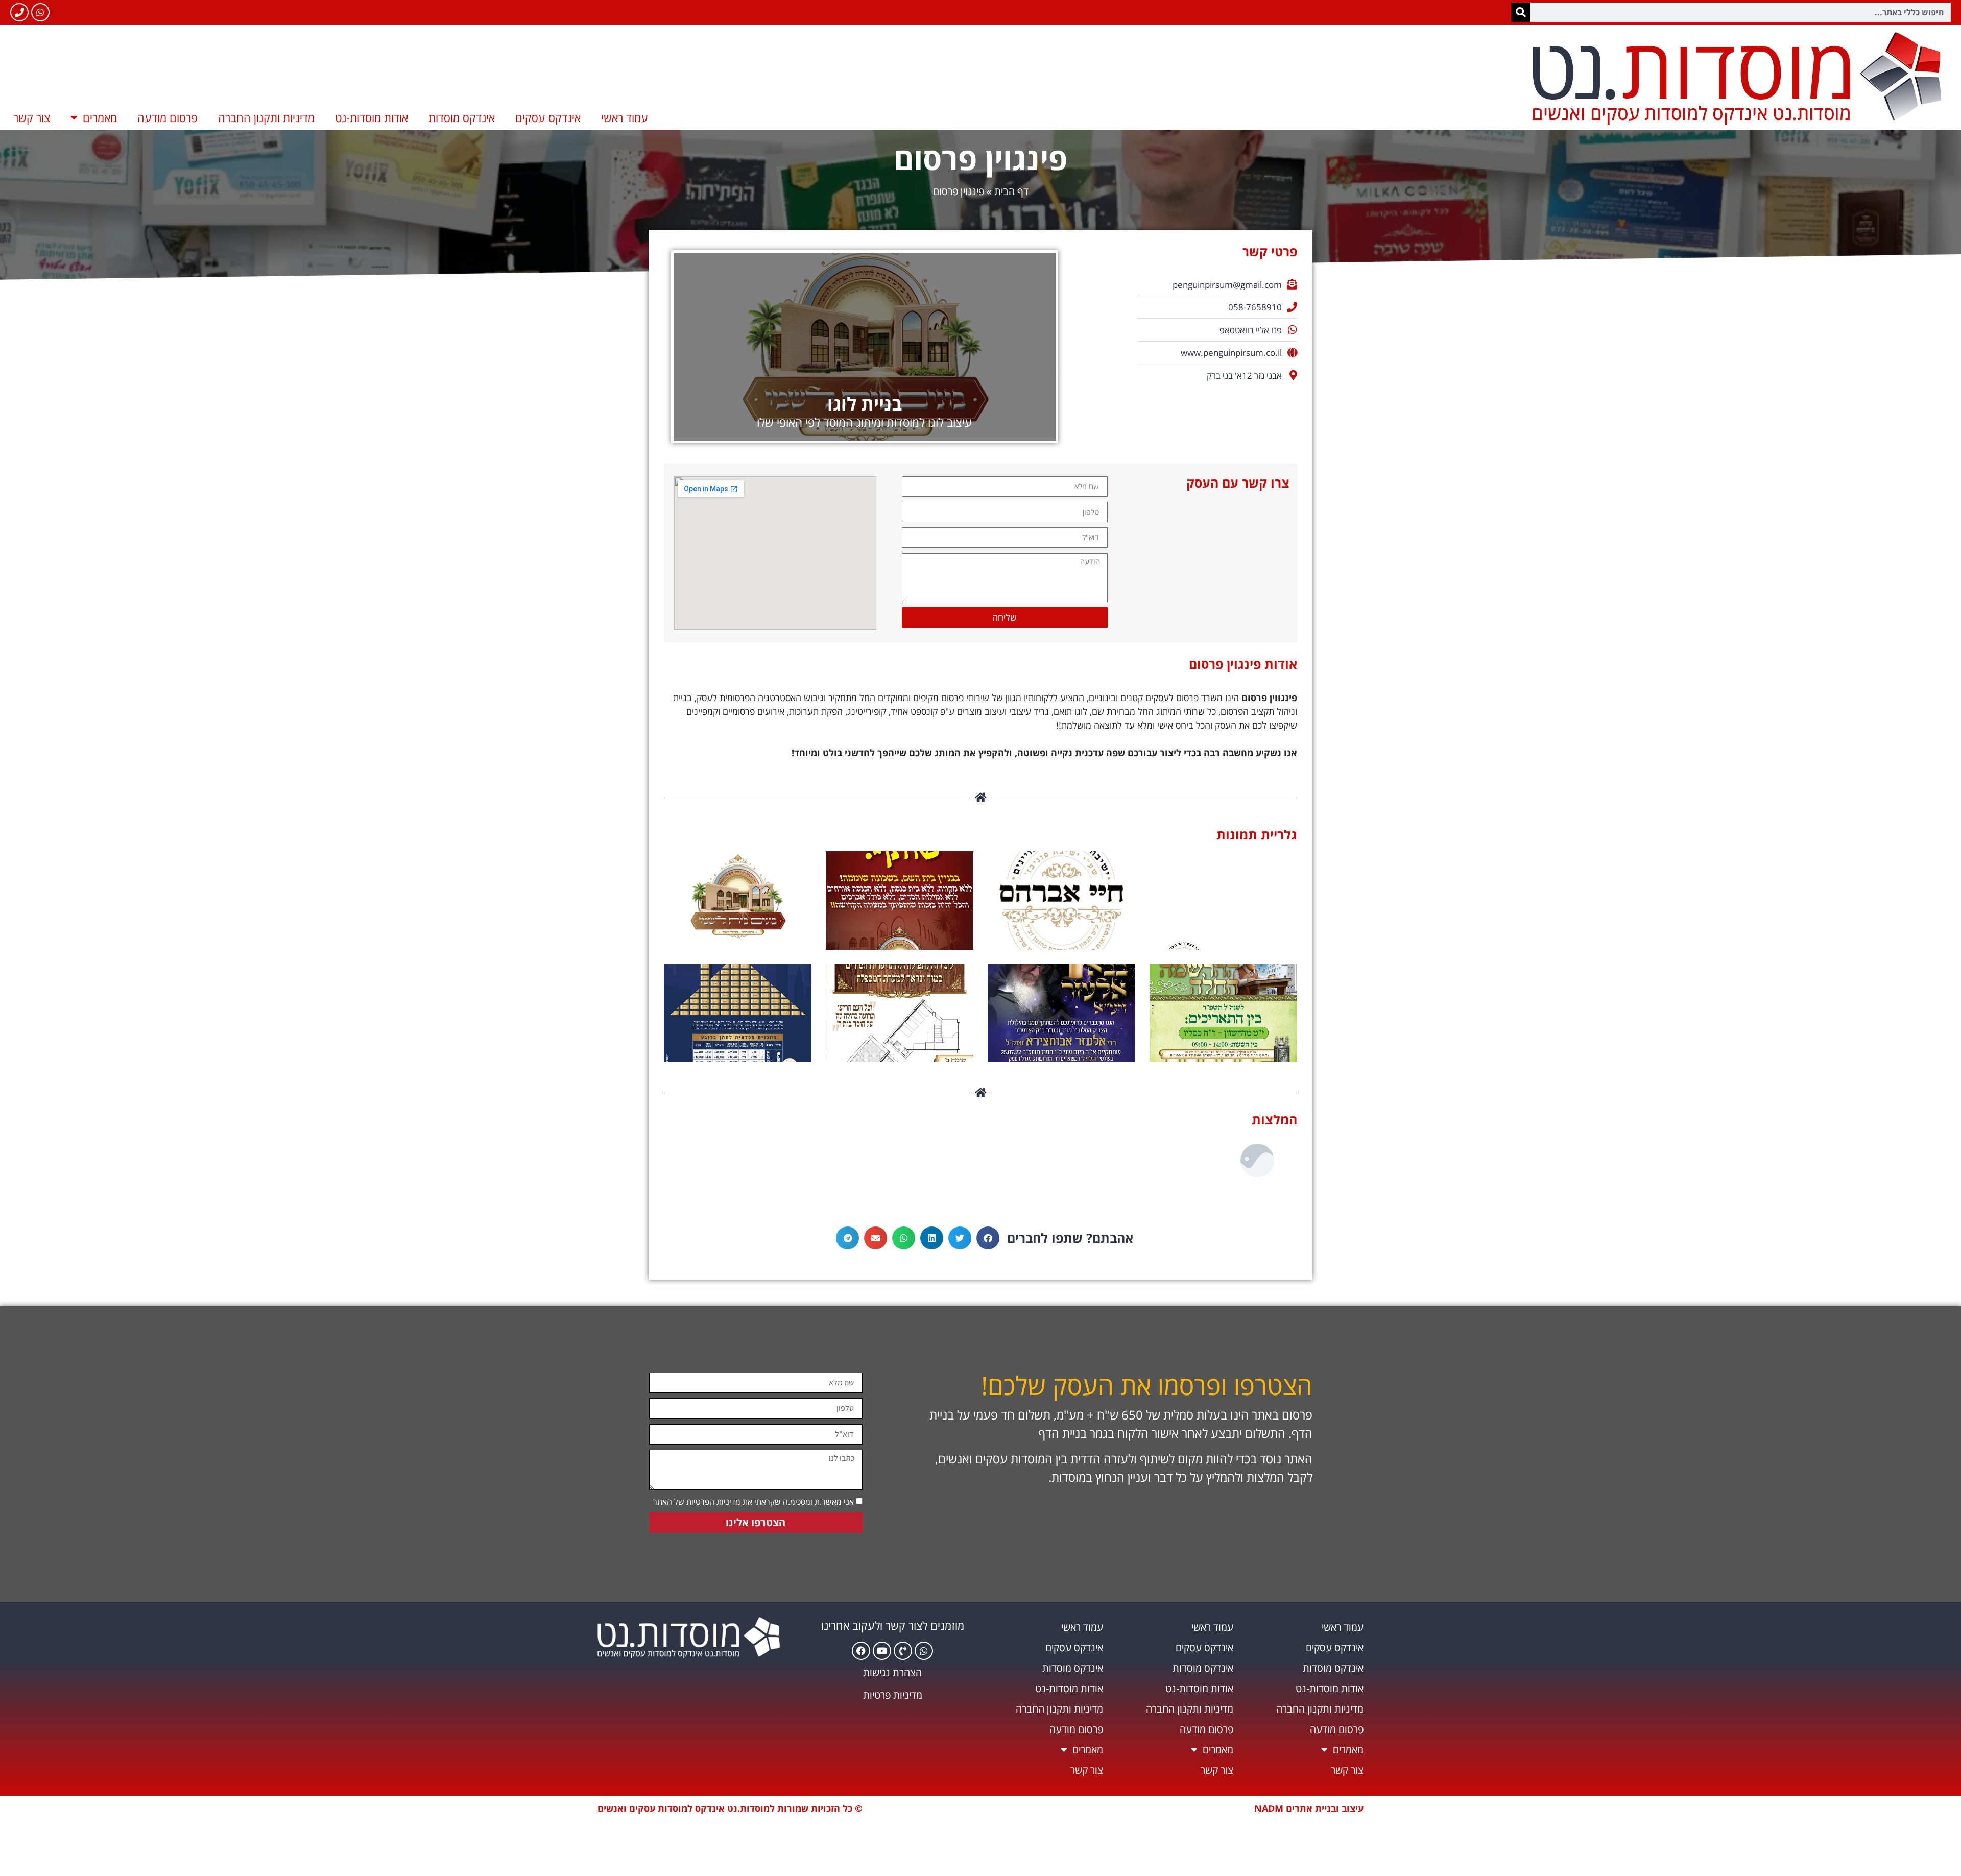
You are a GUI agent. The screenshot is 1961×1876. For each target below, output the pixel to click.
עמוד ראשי (625, 117)
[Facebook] (861, 1651)
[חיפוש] (1521, 12)
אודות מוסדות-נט (372, 117)
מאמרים (100, 117)
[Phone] (19, 12)
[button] (988, 1238)
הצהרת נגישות (892, 1673)
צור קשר (32, 117)
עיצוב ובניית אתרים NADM (1309, 1808)
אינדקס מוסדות (462, 117)
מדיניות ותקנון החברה (266, 117)
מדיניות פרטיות (893, 1695)
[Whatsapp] (40, 12)
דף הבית (1011, 191)
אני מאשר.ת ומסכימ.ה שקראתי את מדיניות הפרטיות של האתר (754, 1502)
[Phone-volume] (903, 1651)
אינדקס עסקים (548, 117)
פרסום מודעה (168, 117)
